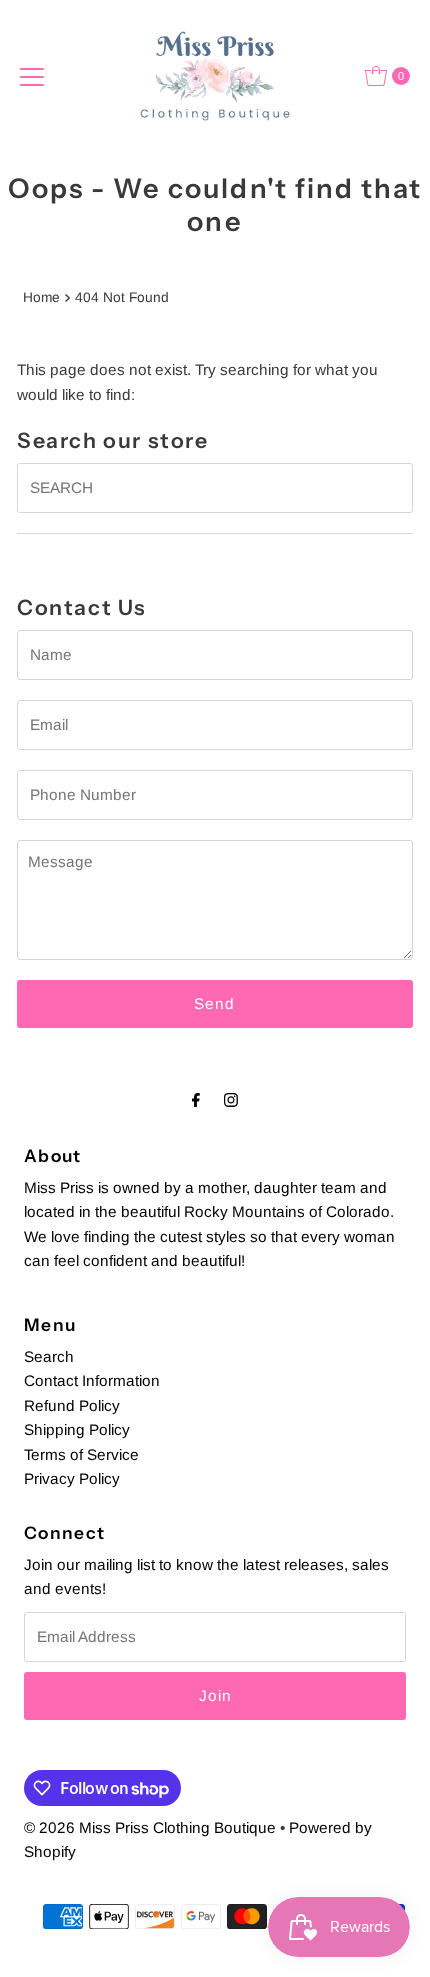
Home (41, 297)
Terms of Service (81, 1454)
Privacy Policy (72, 1478)
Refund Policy (72, 1405)
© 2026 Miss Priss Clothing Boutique (150, 1827)
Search (49, 1356)
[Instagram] (231, 1100)
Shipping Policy (77, 1429)
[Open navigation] (32, 76)
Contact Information (92, 1380)
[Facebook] (196, 1100)
